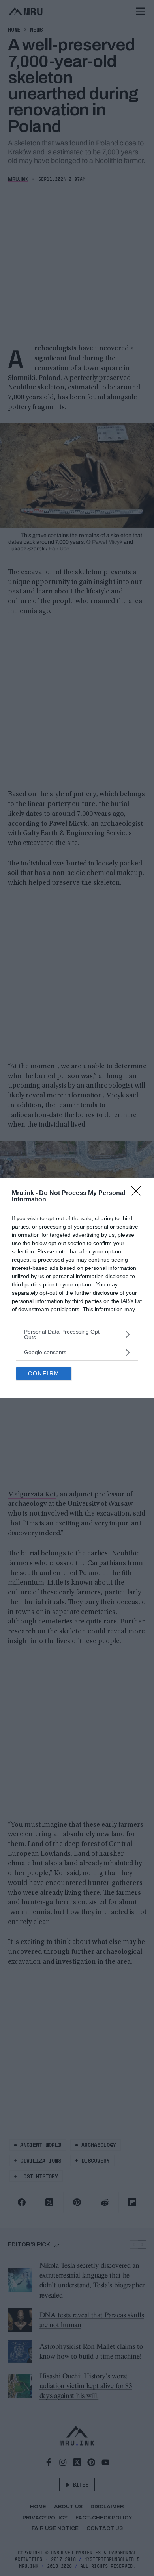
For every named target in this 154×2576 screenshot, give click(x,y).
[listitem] (77, 1334)
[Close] (139, 1193)
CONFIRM (44, 1373)
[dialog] (77, 1288)
